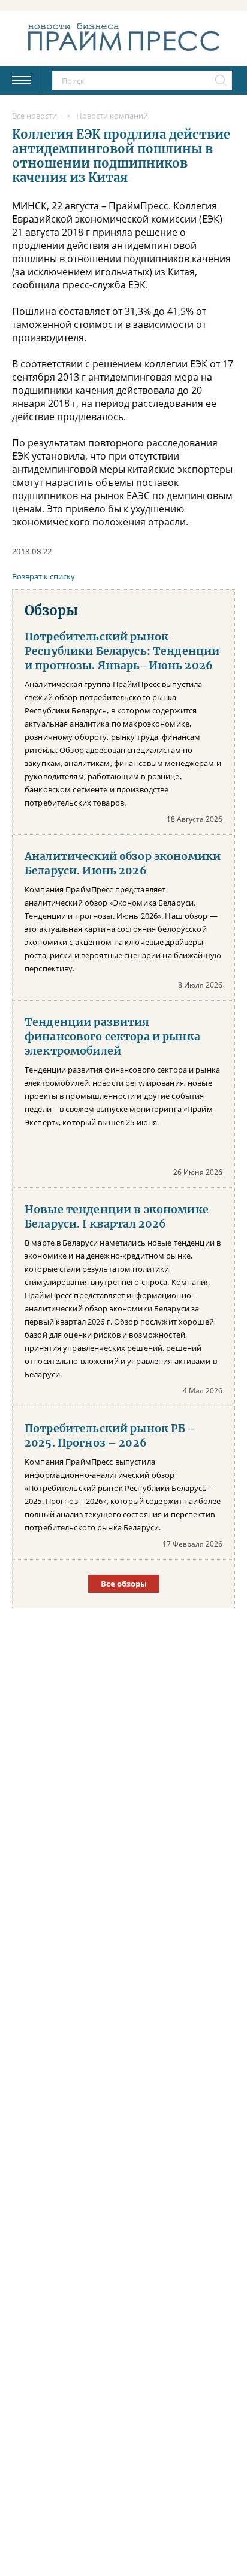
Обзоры (51, 610)
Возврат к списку (43, 576)
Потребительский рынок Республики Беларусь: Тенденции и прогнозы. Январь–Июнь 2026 (122, 651)
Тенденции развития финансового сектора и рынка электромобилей (112, 1037)
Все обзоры (124, 1584)
